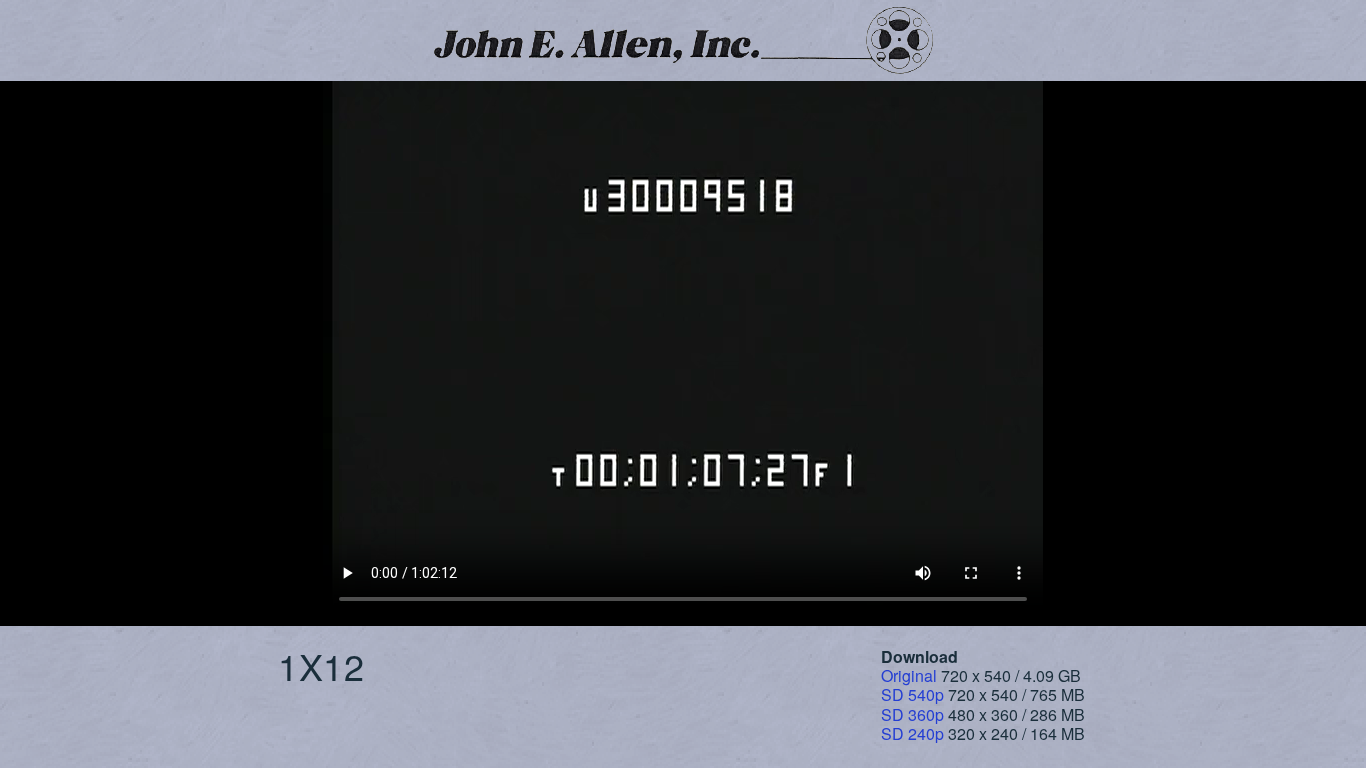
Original (909, 675)
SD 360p (912, 714)
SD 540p (912, 694)
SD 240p (912, 733)
